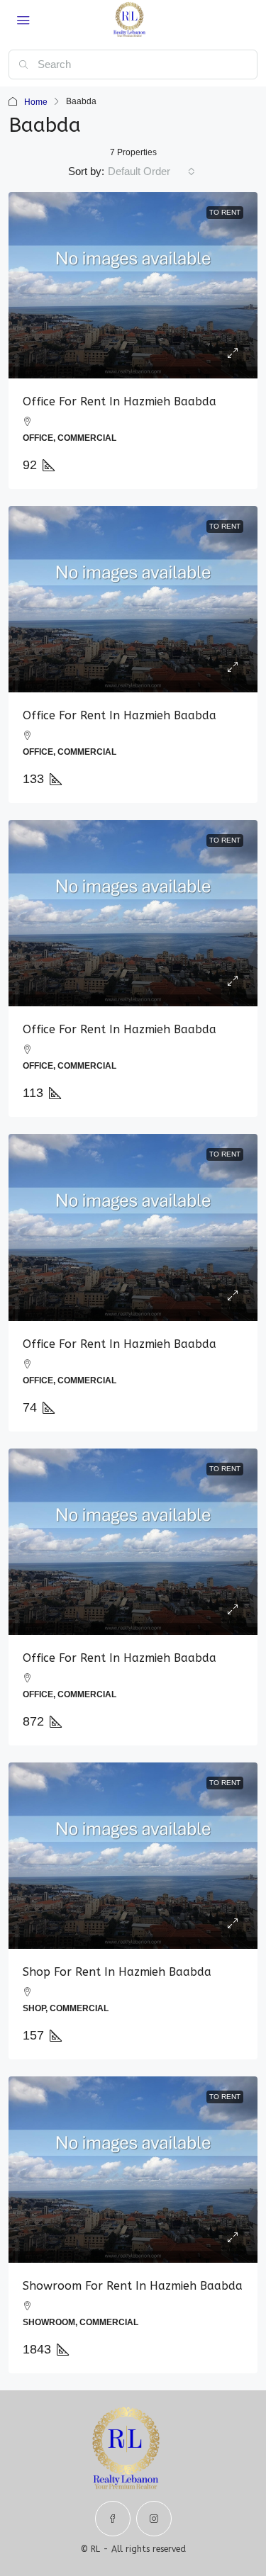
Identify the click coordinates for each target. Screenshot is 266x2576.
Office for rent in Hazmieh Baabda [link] (120, 401)
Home (36, 102)
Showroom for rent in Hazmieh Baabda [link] (133, 2286)
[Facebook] (113, 2519)
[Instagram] (154, 2519)
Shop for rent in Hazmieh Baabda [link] (117, 1972)
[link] (133, 285)
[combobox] (151, 171)
